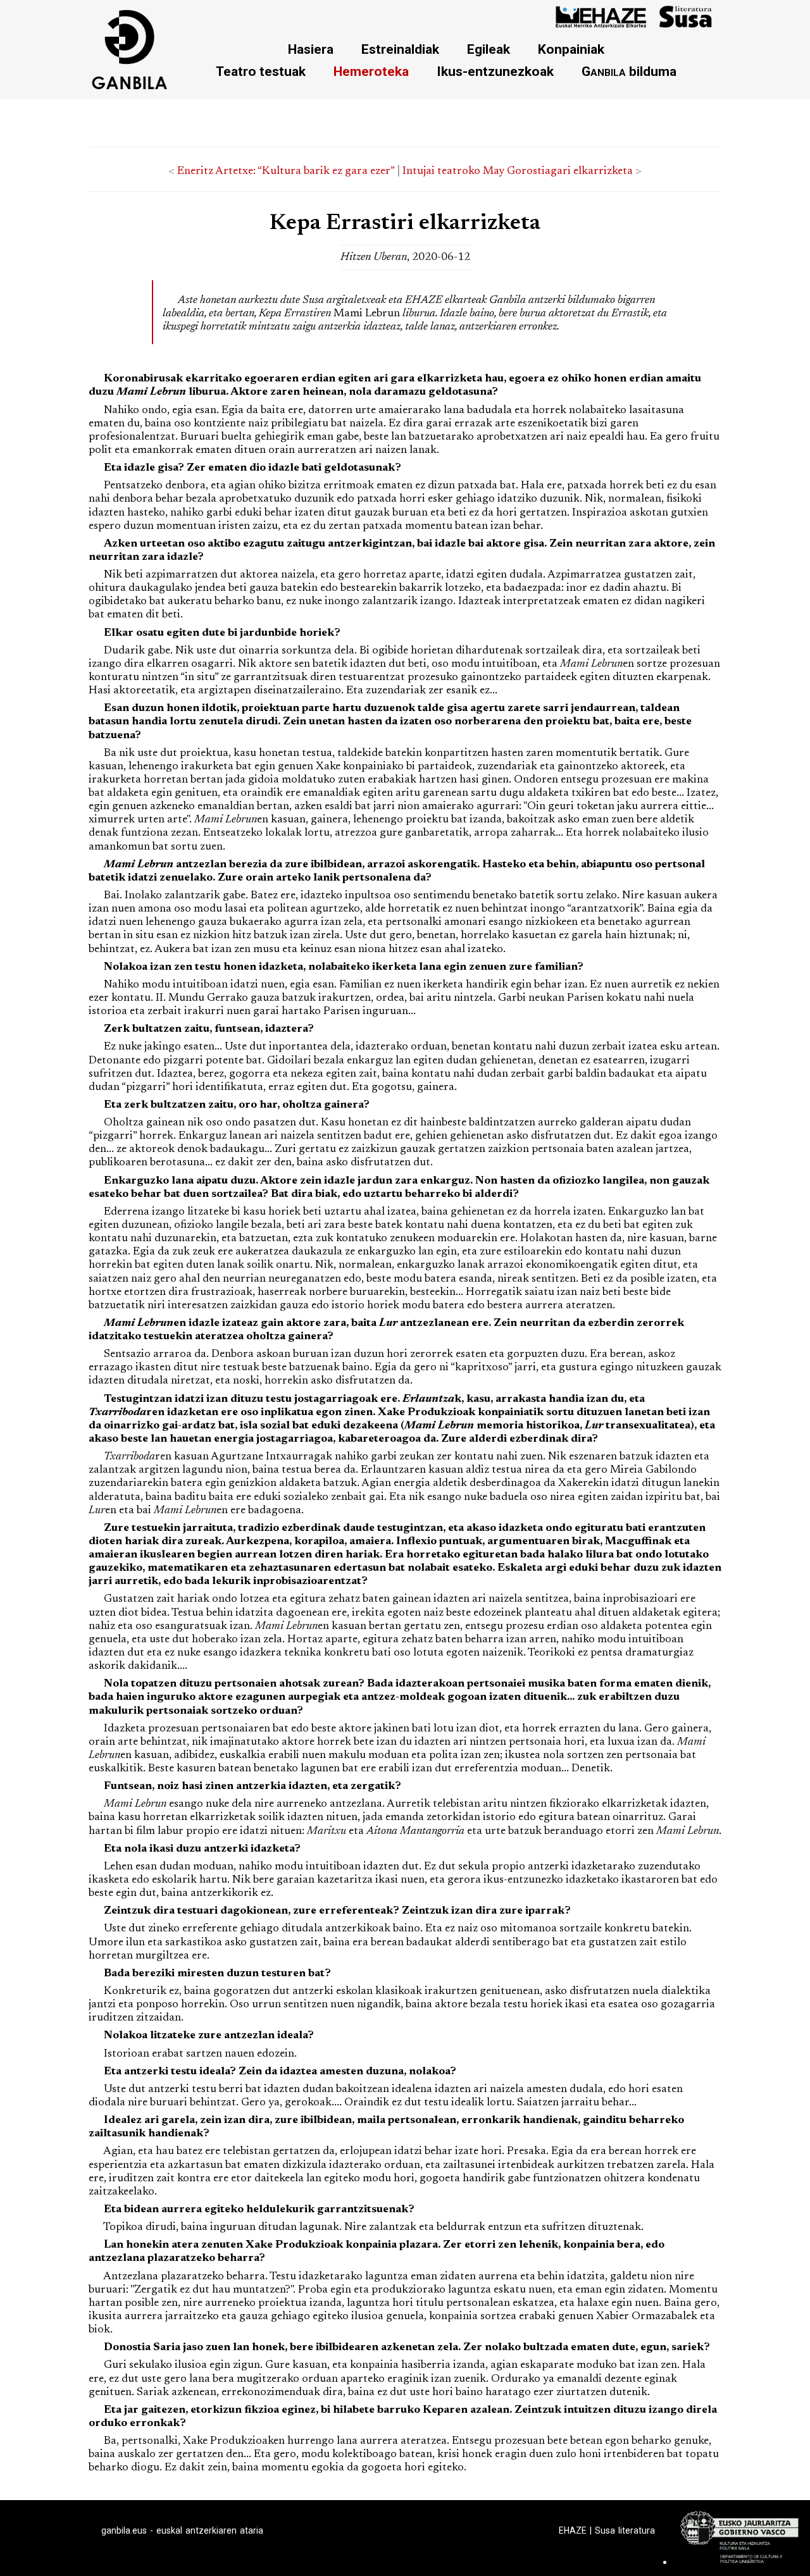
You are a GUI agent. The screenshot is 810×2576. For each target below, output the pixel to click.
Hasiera (311, 49)
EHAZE (573, 2530)
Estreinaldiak (400, 49)
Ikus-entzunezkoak (495, 71)
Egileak (489, 49)
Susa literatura (625, 2530)
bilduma (629, 71)
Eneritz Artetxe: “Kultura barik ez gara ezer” (286, 171)
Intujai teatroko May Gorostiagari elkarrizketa (518, 171)
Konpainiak (571, 49)
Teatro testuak (261, 71)
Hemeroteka (371, 71)
